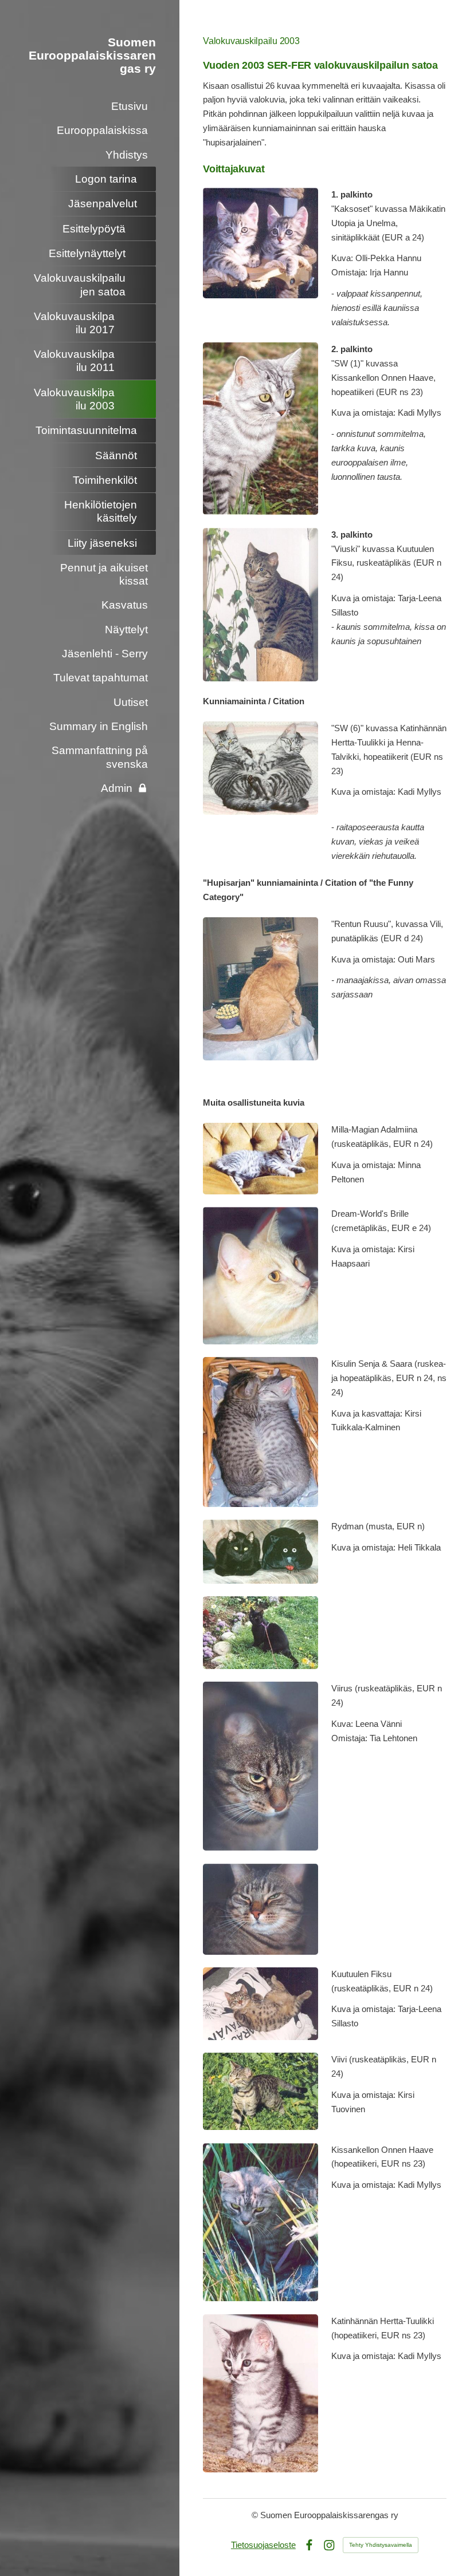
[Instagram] (329, 2545)
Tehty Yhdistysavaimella (381, 2545)
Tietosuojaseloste (263, 2545)
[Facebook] (309, 2545)
